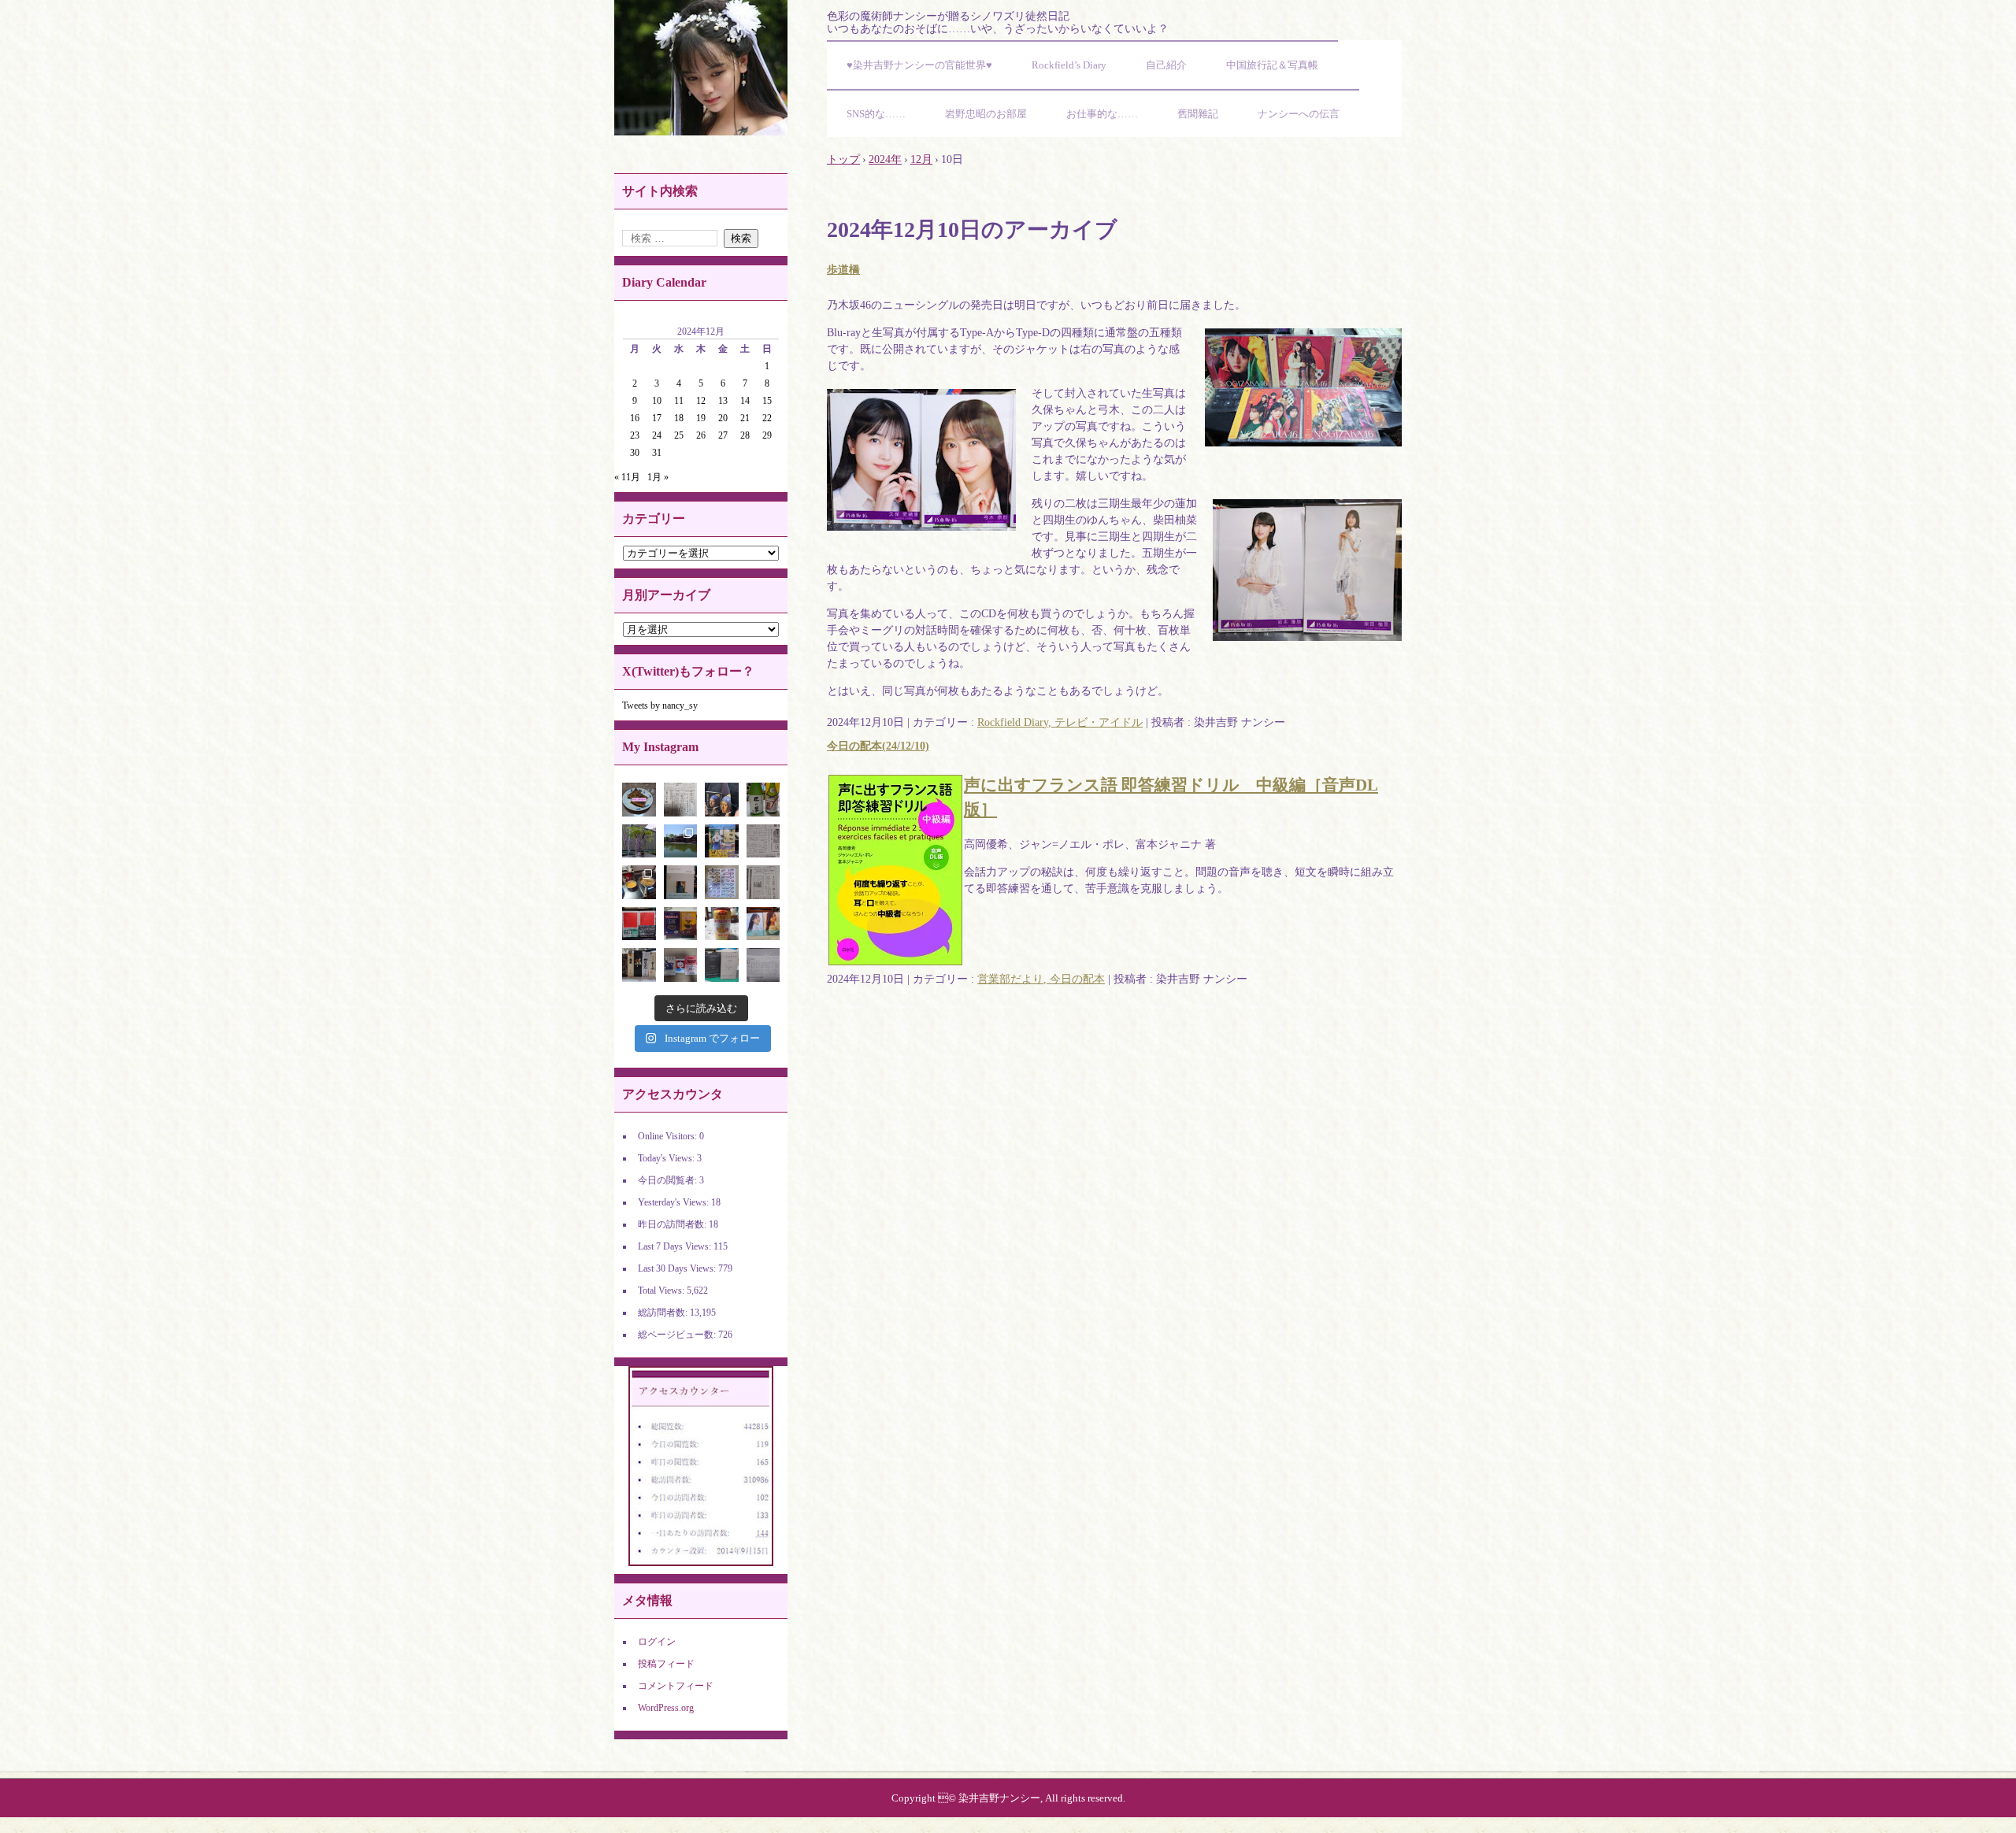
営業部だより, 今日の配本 (1041, 979)
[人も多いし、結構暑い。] (681, 841)
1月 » (658, 477)
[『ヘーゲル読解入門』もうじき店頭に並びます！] (722, 965)
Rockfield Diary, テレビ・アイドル (1060, 722)
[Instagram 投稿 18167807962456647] (639, 800)
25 (679, 435)
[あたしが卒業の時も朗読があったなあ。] (763, 841)
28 (745, 435)
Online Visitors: (669, 1136)
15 (767, 401)
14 (745, 401)
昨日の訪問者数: (673, 1224)
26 (701, 435)
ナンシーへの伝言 (1299, 114)
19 (701, 418)
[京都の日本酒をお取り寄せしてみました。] (763, 800)
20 (723, 418)
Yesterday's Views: (674, 1202)
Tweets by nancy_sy (660, 705)
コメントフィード (676, 1686)
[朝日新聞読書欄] (763, 882)
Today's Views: (667, 1158)
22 (767, 418)
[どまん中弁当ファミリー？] (681, 924)
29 (767, 435)
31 (657, 453)
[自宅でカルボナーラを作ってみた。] (639, 882)
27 (723, 435)
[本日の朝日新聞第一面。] (681, 800)
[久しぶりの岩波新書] (639, 924)
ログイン (657, 1642)
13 (723, 401)
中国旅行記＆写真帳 (1272, 65)
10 (657, 401)
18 (679, 418)
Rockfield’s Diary (1069, 65)
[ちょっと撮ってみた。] (722, 882)
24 (657, 435)
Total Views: (662, 1291)
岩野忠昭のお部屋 (986, 114)
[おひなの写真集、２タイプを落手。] (763, 924)
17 (657, 418)
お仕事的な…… (1102, 114)
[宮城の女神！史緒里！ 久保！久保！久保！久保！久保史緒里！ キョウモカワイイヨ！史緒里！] (681, 882)
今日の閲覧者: (669, 1180)
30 (635, 453)
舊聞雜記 (1198, 114)
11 (679, 401)
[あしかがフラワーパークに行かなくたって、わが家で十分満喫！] (639, 841)
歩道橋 (843, 270)
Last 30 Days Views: (678, 1268)
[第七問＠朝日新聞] (763, 965)
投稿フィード (666, 1664)
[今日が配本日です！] (722, 800)
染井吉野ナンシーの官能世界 (701, 68)
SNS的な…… (876, 114)
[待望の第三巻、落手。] (722, 841)
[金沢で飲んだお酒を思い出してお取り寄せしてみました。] (639, 965)
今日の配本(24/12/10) (878, 746)
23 (635, 435)
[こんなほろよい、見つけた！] (722, 924)
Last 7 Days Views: (676, 1246)
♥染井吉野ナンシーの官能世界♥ (919, 65)
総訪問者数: (664, 1313)
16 (635, 418)
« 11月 (627, 477)
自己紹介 (1166, 65)
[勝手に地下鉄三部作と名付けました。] (681, 965)
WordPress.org (666, 1708)
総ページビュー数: (678, 1335)
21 (745, 418)
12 (701, 401)
